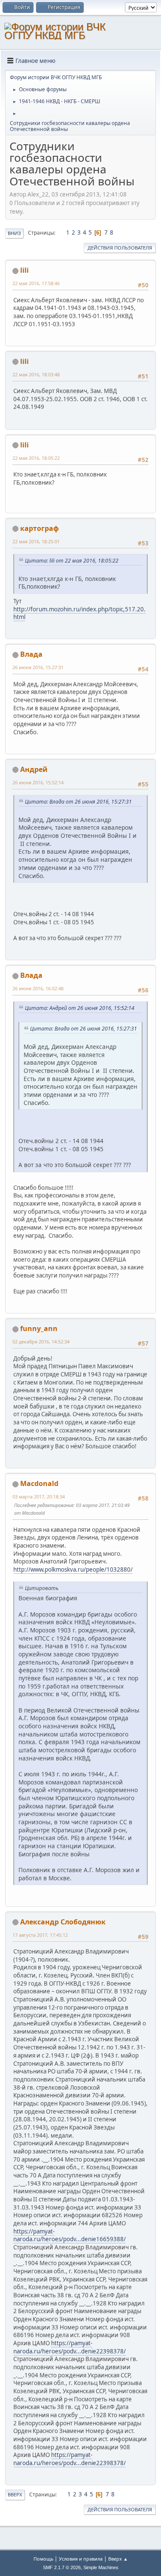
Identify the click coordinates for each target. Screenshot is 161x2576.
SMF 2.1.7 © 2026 (62, 2567)
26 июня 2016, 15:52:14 (38, 782)
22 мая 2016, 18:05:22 (36, 458)
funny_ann (39, 1328)
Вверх (15, 2494)
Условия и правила (81, 2559)
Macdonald (39, 1483)
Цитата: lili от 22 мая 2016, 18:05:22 (72, 561)
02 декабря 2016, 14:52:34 (41, 1342)
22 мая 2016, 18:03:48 (36, 374)
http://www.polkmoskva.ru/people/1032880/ (73, 1569)
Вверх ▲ (118, 2559)
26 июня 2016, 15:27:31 (38, 667)
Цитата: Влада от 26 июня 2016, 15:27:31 (78, 802)
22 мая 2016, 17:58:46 (36, 283)
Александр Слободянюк (63, 1922)
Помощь (43, 2559)
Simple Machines (101, 2567)
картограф (39, 528)
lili (24, 270)
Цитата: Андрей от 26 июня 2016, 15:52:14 (80, 1008)
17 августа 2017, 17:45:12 (40, 1935)
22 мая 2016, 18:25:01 (36, 541)
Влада (31, 654)
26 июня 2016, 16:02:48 (38, 988)
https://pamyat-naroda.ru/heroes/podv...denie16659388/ (70, 2235)
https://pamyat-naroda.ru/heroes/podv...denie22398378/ (70, 2347)
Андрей (34, 769)
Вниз (14, 233)
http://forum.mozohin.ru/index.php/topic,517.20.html (79, 613)
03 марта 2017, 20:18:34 (39, 1496)
